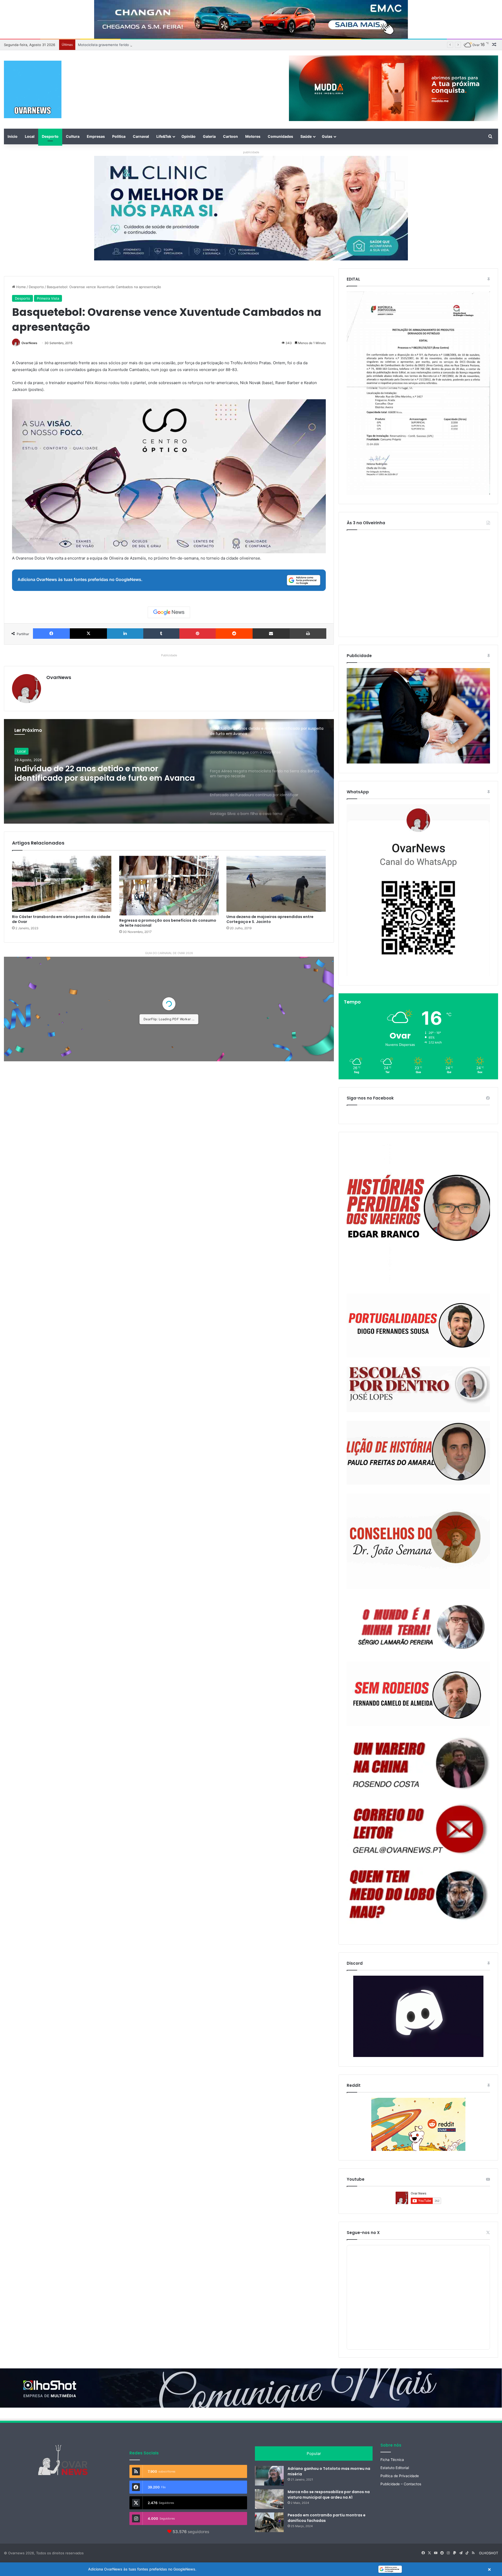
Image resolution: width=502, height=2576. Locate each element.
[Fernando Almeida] (418, 1694)
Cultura (73, 136)
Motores (253, 136)
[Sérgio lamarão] (418, 1625)
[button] (251, 2569)
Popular (314, 2454)
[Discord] (418, 2016)
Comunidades (280, 136)
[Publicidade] (418, 762)
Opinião (189, 136)
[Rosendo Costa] (418, 1763)
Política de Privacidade (400, 2476)
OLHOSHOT (489, 2553)
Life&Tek (164, 136)
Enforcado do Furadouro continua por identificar (117, 45)
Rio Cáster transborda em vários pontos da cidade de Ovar (61, 919)
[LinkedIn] (125, 634)
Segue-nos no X (363, 2233)
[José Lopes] (418, 1389)
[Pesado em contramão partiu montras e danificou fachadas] (269, 2522)
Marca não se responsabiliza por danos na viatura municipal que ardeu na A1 (329, 2495)
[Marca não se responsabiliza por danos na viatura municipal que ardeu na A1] (269, 2499)
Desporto (50, 136)
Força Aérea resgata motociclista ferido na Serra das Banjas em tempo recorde (99, 773)
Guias (327, 136)
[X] (88, 634)
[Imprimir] (308, 634)
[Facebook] (51, 634)
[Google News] (169, 612)
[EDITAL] (418, 393)
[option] (169, 771)
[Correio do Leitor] (418, 1829)
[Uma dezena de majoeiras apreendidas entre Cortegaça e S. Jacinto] (276, 884)
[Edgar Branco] (418, 1213)
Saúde (306, 136)
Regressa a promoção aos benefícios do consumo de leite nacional (168, 923)
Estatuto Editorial (395, 2468)
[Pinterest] (198, 634)
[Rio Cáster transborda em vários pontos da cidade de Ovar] (62, 884)
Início (13, 136)
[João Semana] (418, 1541)
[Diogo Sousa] (418, 1326)
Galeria (209, 136)
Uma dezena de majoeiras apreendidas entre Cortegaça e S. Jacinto (270, 919)
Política (119, 136)
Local (30, 136)
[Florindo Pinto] (418, 1895)
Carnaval (141, 136)
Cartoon (230, 136)
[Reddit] (234, 634)
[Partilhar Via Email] (271, 634)
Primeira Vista (48, 298)
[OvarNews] (33, 89)
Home (21, 287)
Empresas (96, 136)
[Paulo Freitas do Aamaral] (418, 1453)
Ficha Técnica (392, 2460)
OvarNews (29, 343)
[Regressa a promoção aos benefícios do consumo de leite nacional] (169, 886)
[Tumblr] (161, 634)
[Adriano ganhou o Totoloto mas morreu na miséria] (269, 2476)
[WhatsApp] (418, 890)
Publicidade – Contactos (401, 2484)
